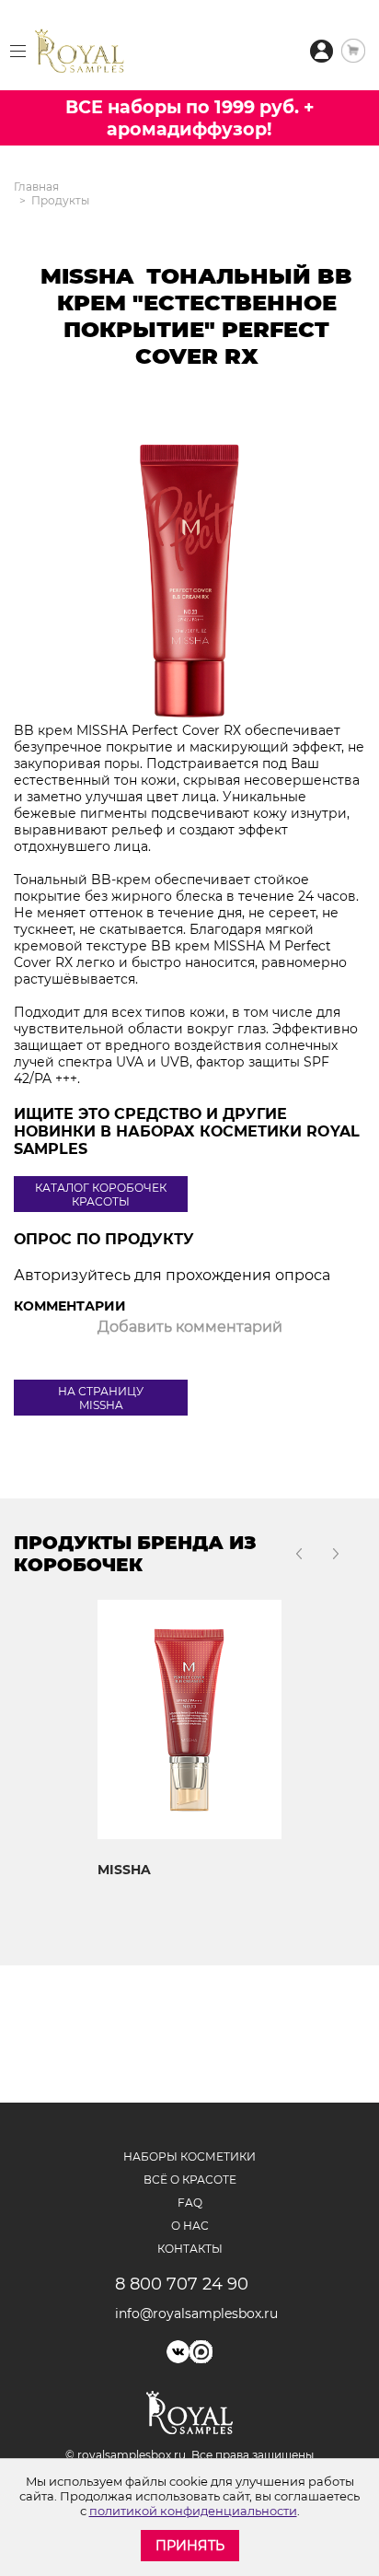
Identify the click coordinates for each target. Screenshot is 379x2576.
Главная (36, 186)
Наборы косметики (189, 2156)
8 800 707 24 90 (182, 2284)
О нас (190, 2226)
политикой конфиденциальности (193, 2511)
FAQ (190, 2203)
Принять (190, 2546)
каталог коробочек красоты (101, 1195)
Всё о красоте (190, 2180)
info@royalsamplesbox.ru (190, 2314)
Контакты (190, 2249)
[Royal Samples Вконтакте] (178, 2352)
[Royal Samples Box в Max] (201, 2352)
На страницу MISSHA (101, 1398)
